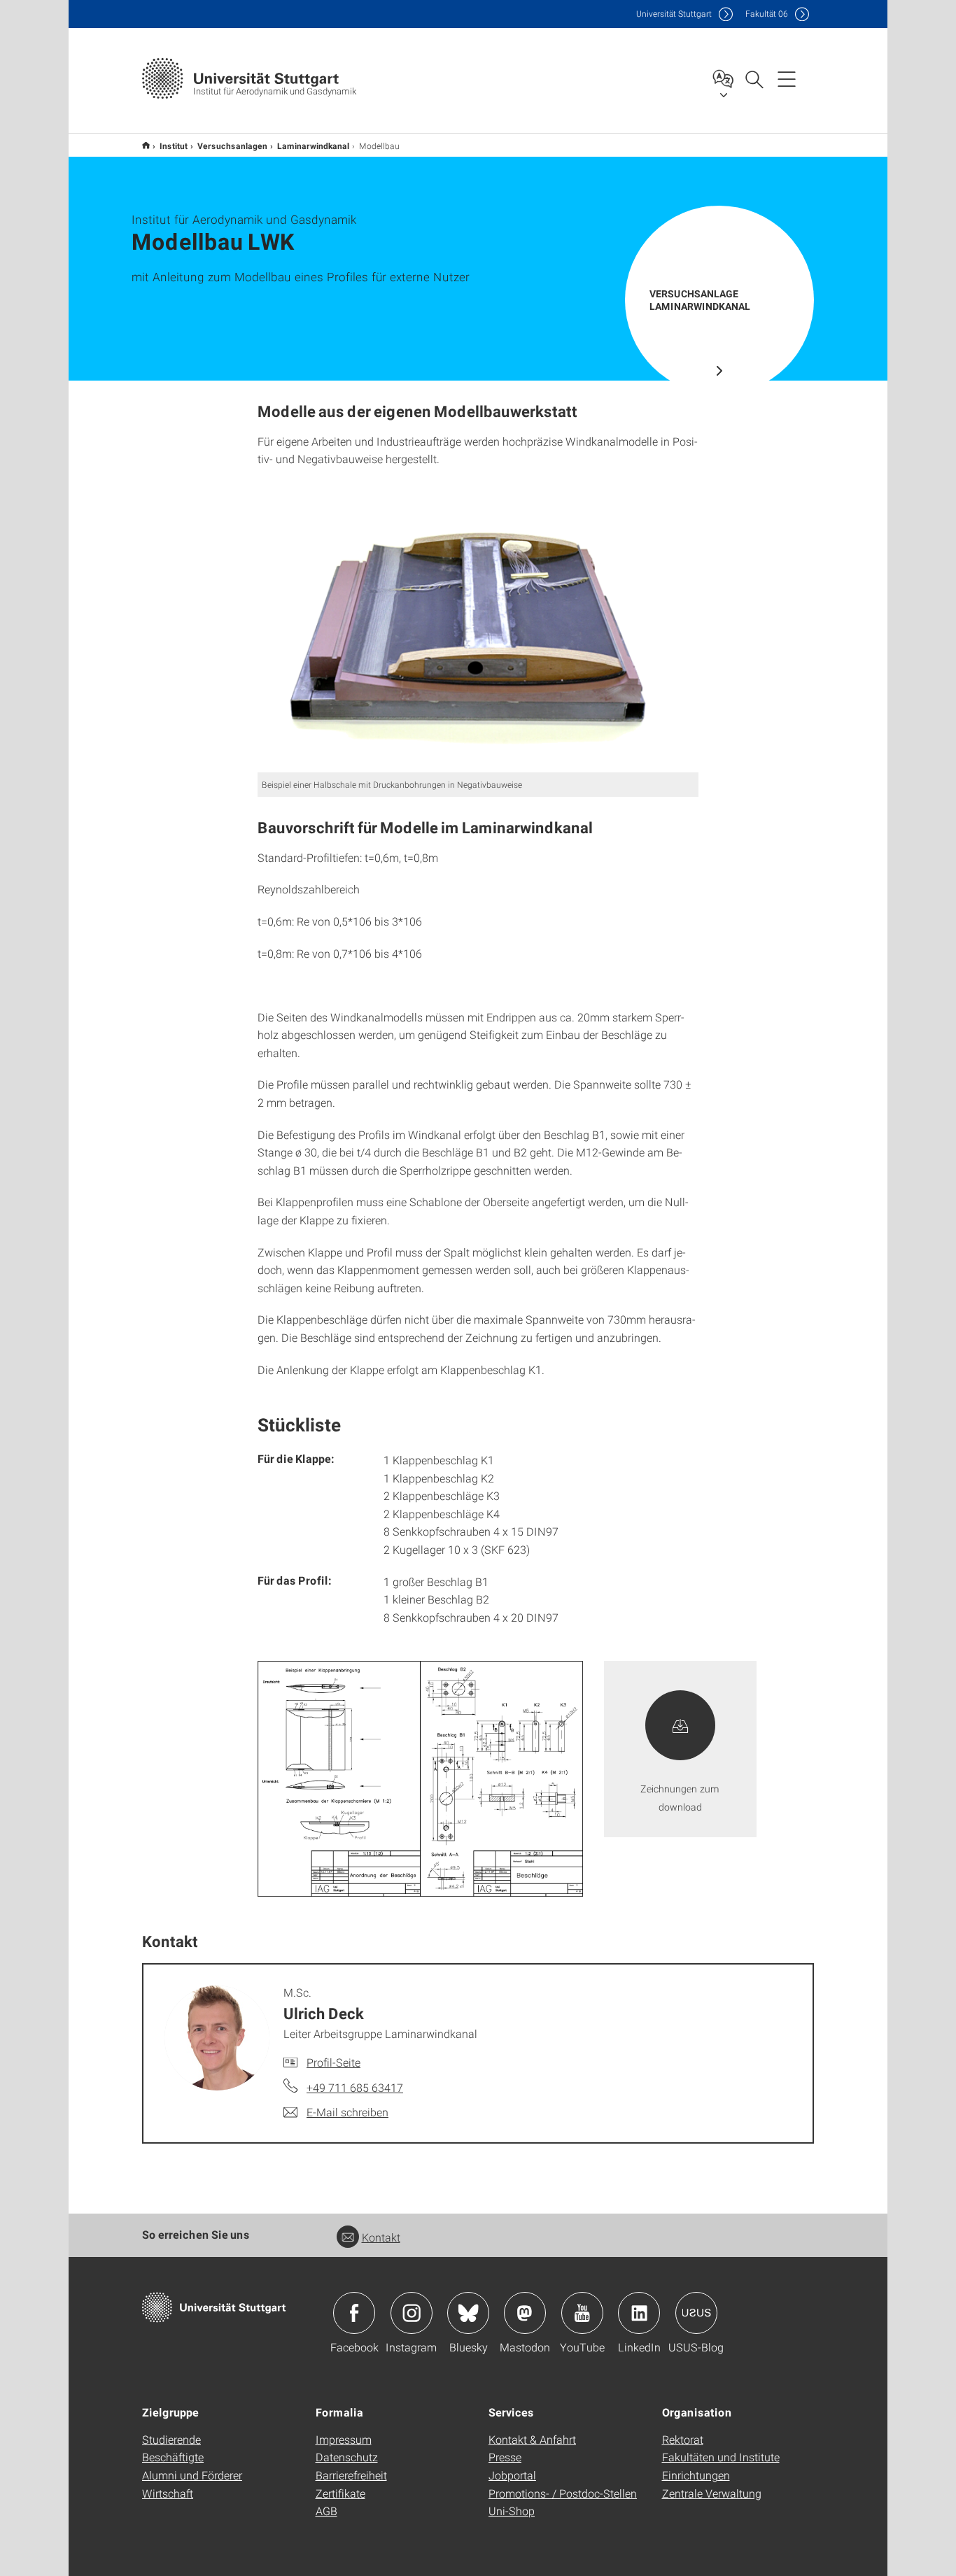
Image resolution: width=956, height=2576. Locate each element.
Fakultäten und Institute (721, 2457)
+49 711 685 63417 (355, 2087)
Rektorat (683, 2439)
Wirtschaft (168, 2493)
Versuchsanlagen (232, 146)
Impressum (344, 2439)
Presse (505, 2457)
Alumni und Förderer (192, 2475)
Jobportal (512, 2475)
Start (146, 145)
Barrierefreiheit (351, 2475)
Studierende (171, 2439)
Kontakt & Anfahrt (532, 2439)
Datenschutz (347, 2457)
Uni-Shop (512, 2511)
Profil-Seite (333, 2062)
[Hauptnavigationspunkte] (787, 78)
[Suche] (754, 78)
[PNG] (478, 627)
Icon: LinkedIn (639, 2313)
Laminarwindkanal (313, 146)
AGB (326, 2511)
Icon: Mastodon (525, 2313)
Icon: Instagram (412, 2313)
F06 (767, 14)
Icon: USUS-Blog (696, 2313)
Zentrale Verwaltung (712, 2493)
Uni (674, 14)
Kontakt (381, 2237)
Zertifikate (340, 2493)
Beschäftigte (173, 2457)
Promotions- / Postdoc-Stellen (563, 2493)
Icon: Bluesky (468, 2313)
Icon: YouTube (582, 2313)
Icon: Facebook (354, 2313)
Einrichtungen (696, 2475)
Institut (174, 146)
